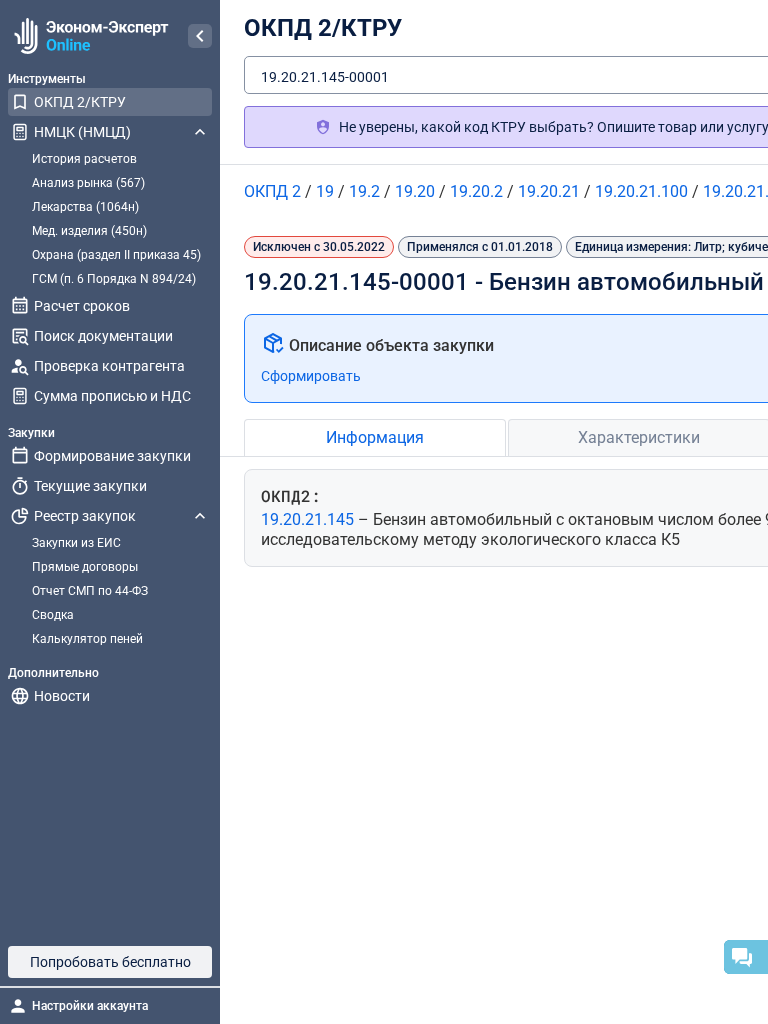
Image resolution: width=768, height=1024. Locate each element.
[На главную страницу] (88, 36)
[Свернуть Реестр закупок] (200, 516)
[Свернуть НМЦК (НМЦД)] (200, 132)
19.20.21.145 (309, 519)
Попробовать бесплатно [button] (110, 962)
